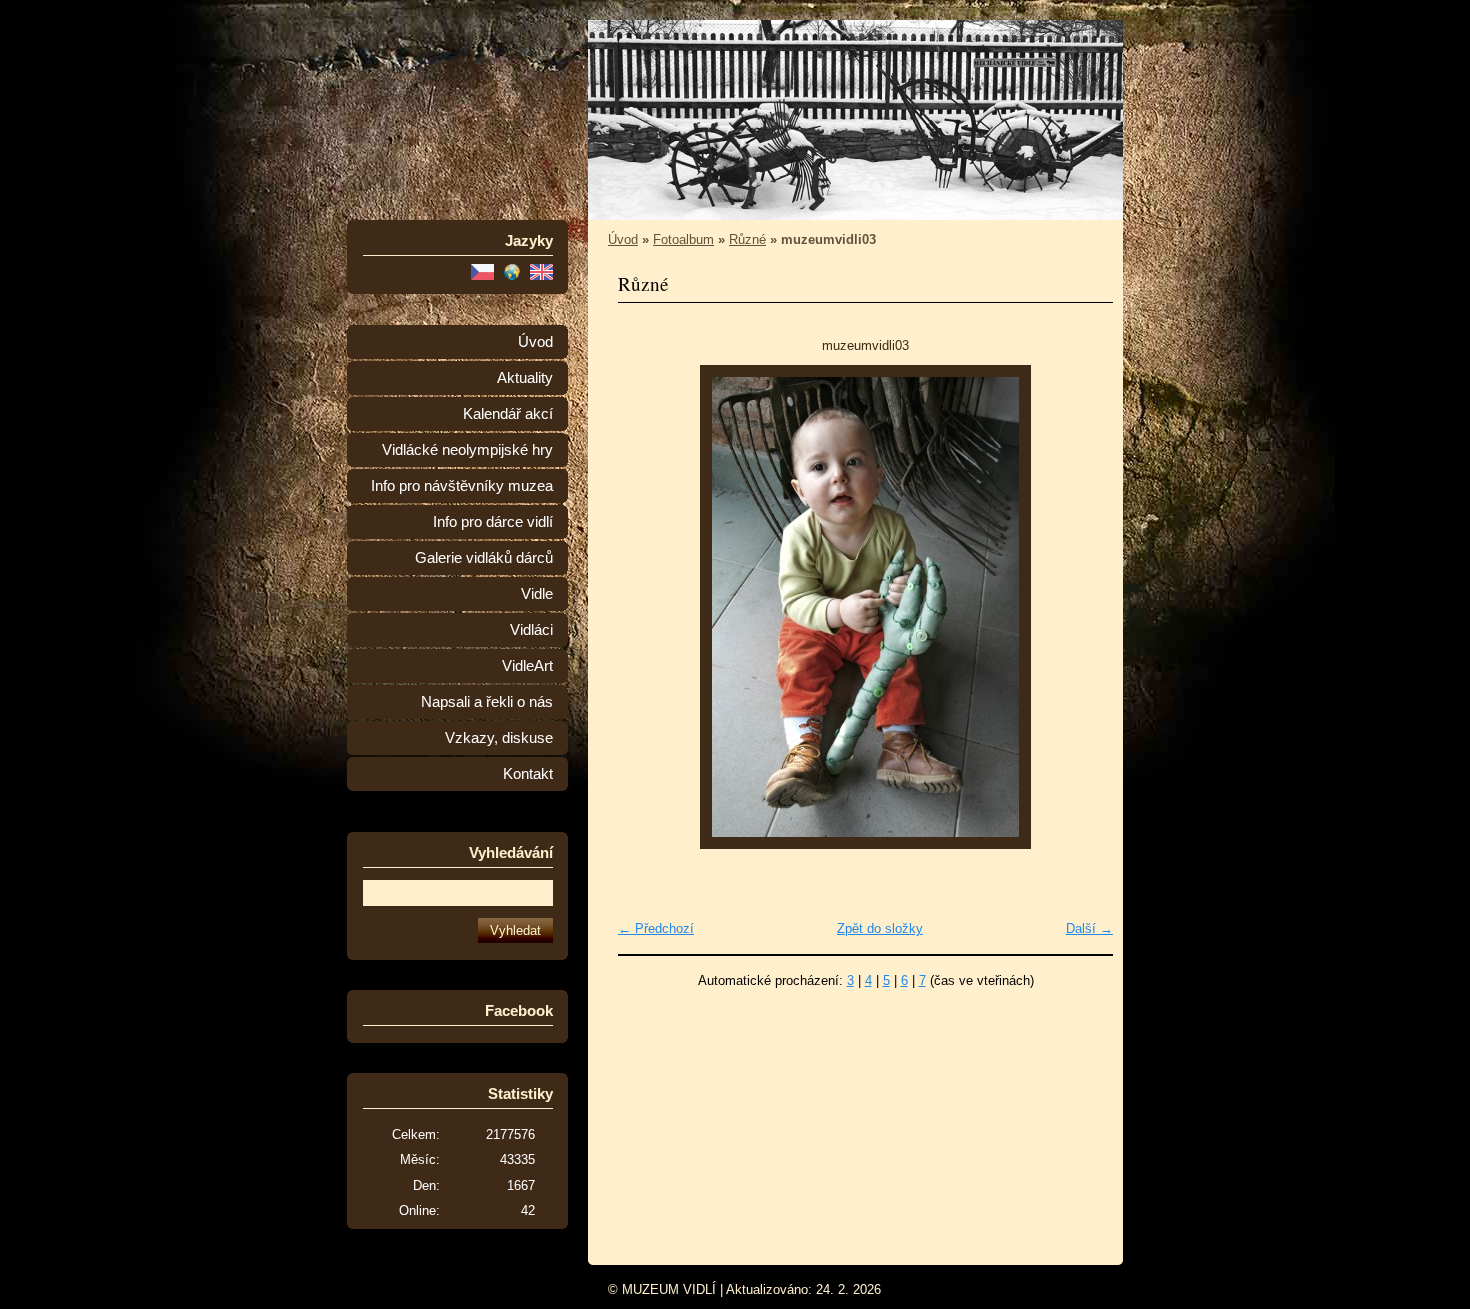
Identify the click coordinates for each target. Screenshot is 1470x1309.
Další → (1089, 928)
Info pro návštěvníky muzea (462, 486)
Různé (747, 239)
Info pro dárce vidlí (493, 522)
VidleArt (527, 666)
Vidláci (531, 630)
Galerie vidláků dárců (484, 558)
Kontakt (528, 774)
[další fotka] (1080, 607)
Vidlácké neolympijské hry (467, 450)
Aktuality (525, 378)
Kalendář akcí (508, 414)
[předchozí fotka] (650, 607)
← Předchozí (656, 928)
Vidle (537, 594)
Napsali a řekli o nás (487, 702)
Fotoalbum (683, 239)
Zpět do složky (880, 928)
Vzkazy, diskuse (499, 738)
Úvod (535, 342)
